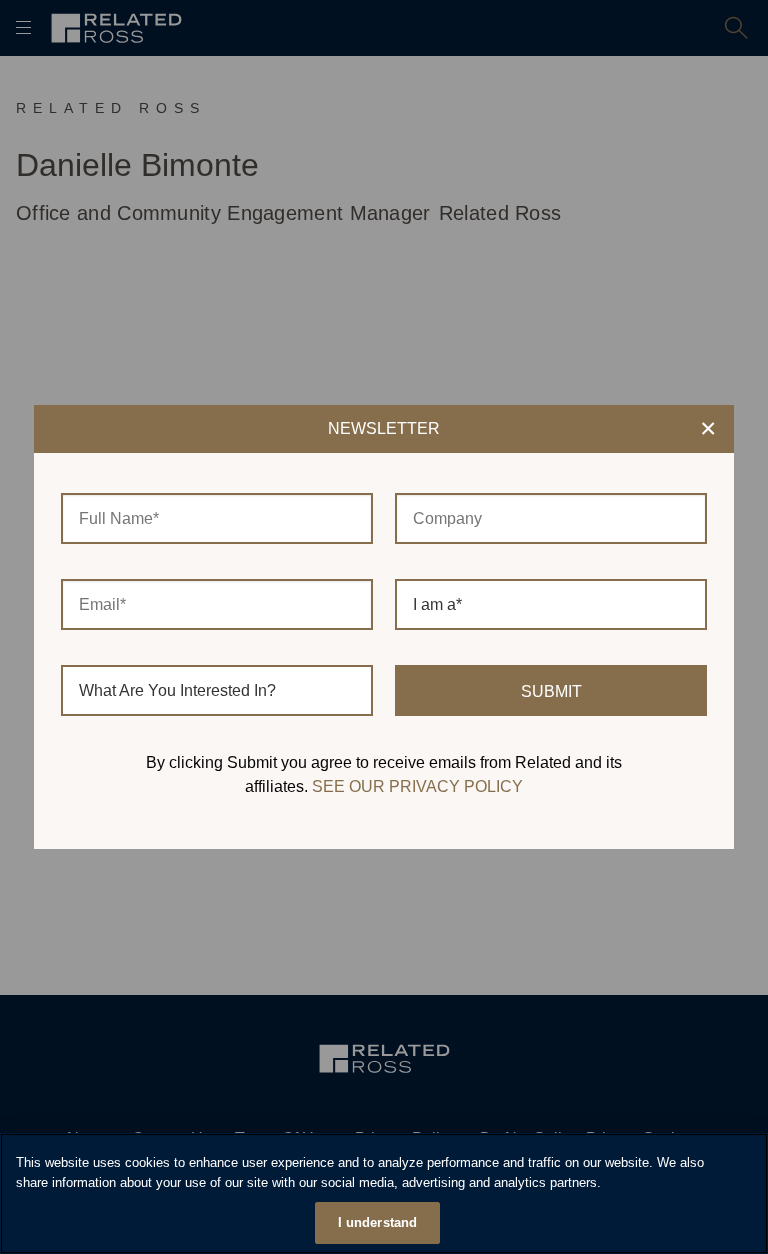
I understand (378, 1222)
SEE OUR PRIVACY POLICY (417, 786)
